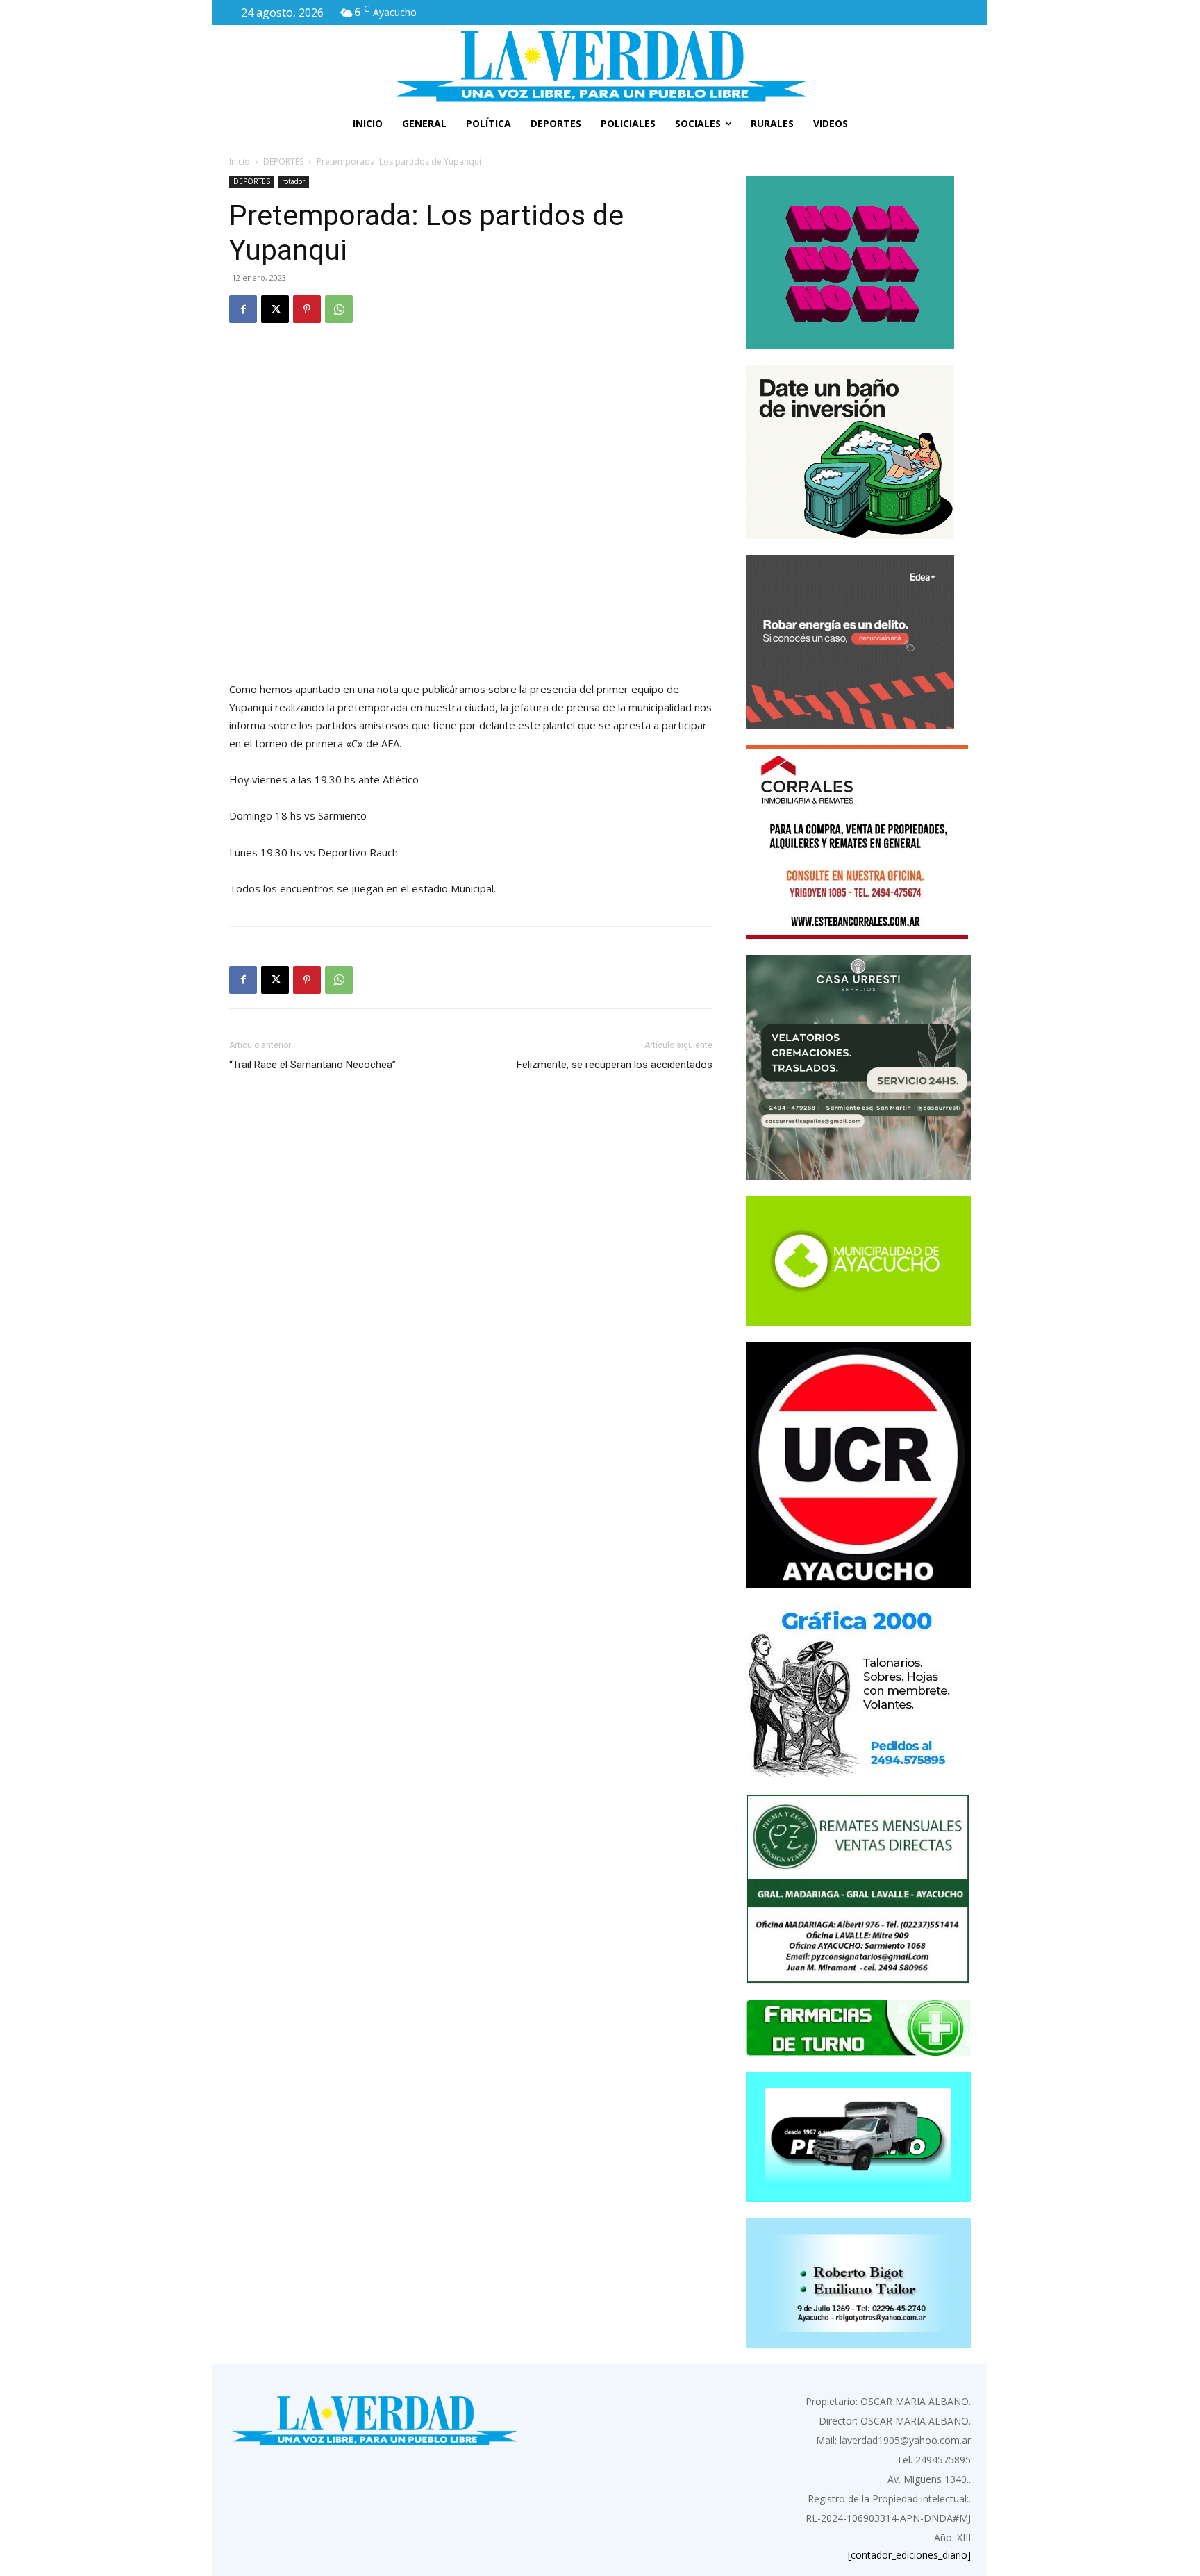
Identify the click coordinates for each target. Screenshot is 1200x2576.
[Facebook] (243, 309)
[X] (275, 309)
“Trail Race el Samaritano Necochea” (312, 1065)
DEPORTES (283, 161)
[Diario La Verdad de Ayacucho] (600, 66)
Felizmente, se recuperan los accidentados (615, 1065)
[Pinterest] (307, 309)
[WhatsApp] (339, 309)
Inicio (240, 161)
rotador (293, 181)
